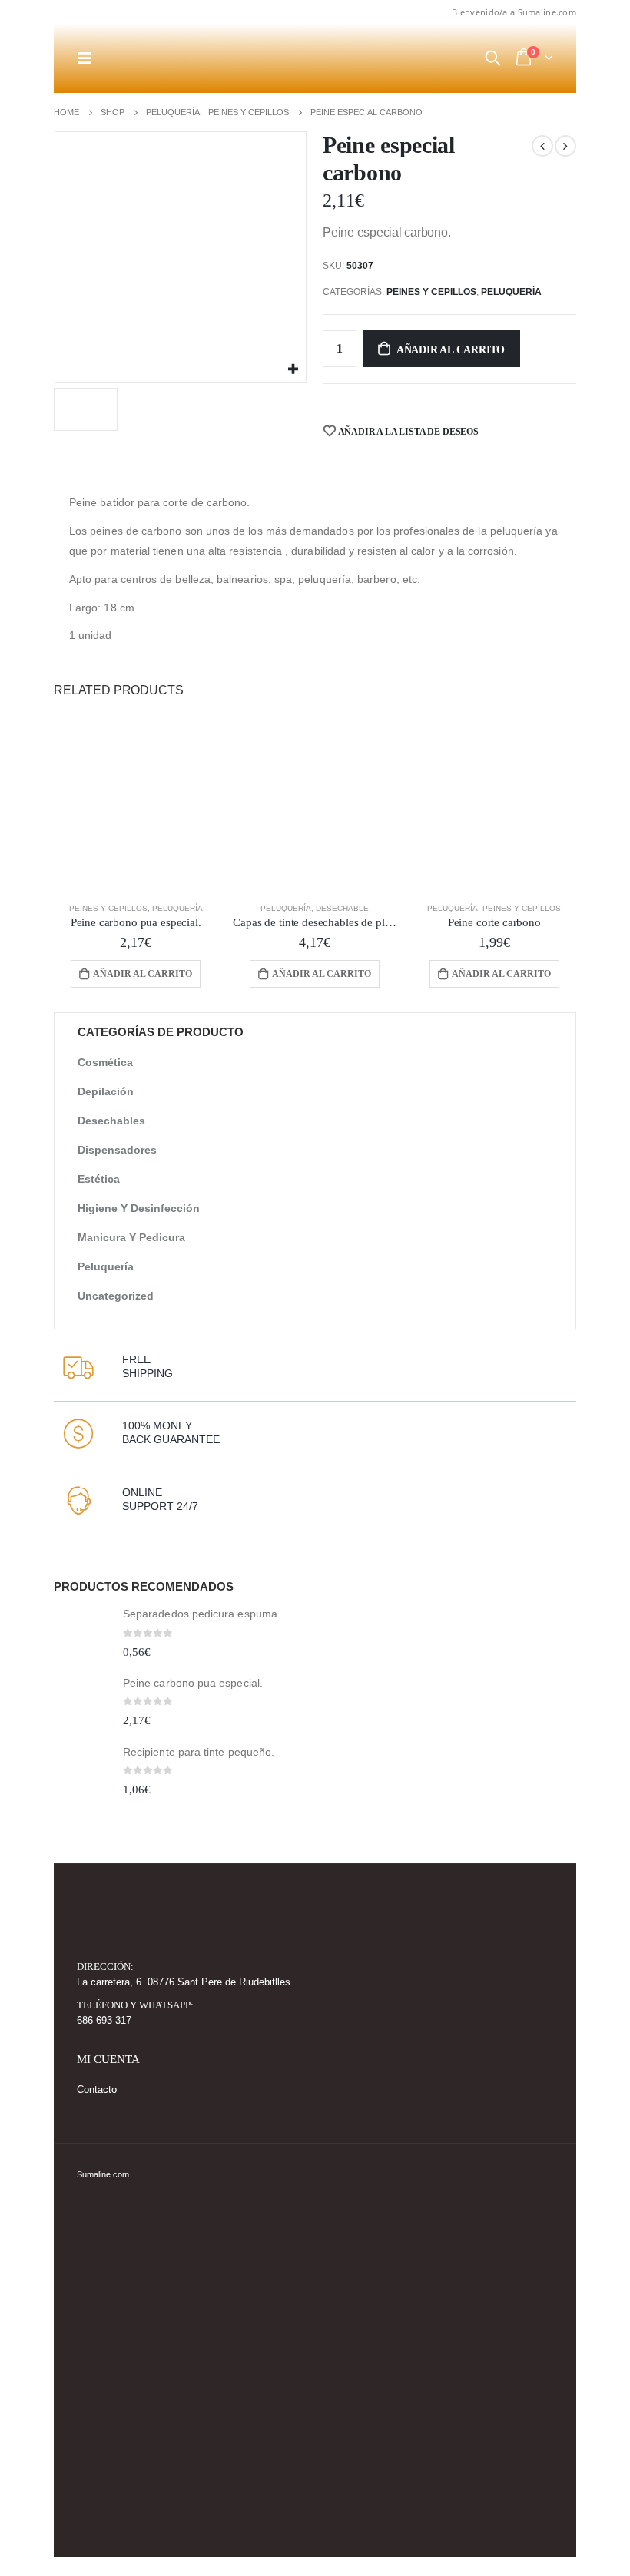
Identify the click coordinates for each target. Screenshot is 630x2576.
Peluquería (511, 292)
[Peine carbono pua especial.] (83, 1704)
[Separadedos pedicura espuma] (83, 1635)
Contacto (97, 2090)
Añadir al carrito (451, 350)
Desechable (342, 908)
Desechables (111, 1121)
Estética (99, 1179)
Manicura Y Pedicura (131, 1237)
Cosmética (105, 1062)
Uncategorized (116, 1296)
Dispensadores (117, 1150)
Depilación (106, 1091)
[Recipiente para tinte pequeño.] (83, 1773)
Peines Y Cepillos (431, 292)
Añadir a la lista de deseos (408, 432)
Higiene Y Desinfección (139, 1208)
